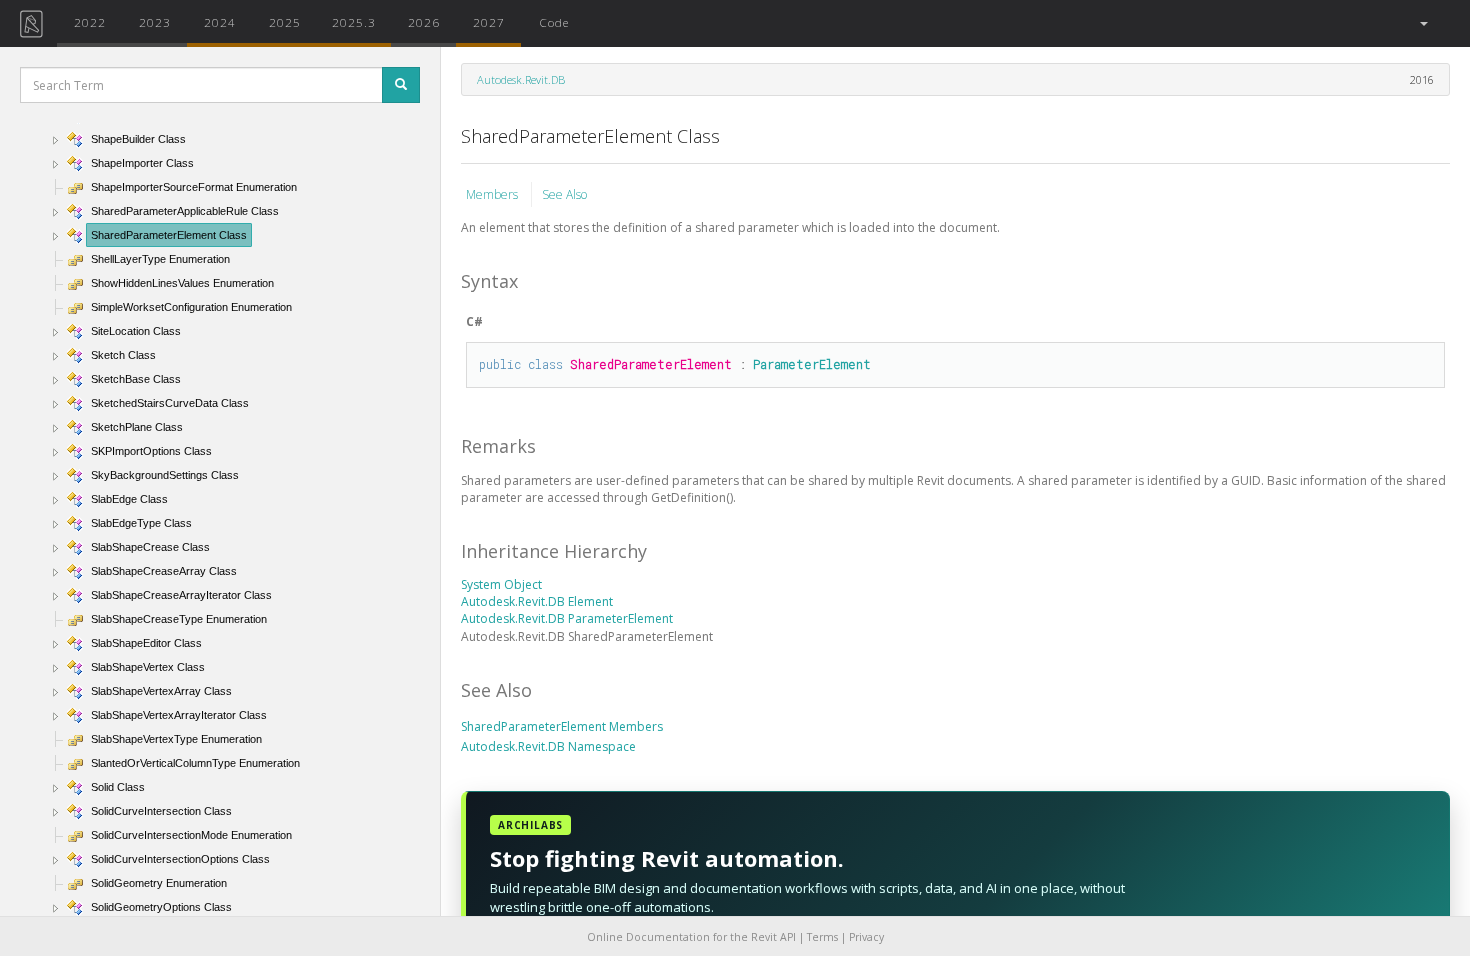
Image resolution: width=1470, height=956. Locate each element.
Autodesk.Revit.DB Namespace (548, 746)
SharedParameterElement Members (562, 726)
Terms (822, 937)
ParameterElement (812, 364)
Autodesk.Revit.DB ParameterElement (567, 618)
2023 (155, 22)
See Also (564, 194)
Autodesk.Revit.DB (521, 79)
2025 (285, 22)
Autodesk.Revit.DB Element (537, 601)
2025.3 (354, 22)
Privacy (866, 937)
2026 (424, 22)
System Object (501, 584)
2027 (489, 22)
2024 (220, 22)
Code (554, 22)
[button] (1422, 23)
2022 (90, 22)
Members (493, 194)
